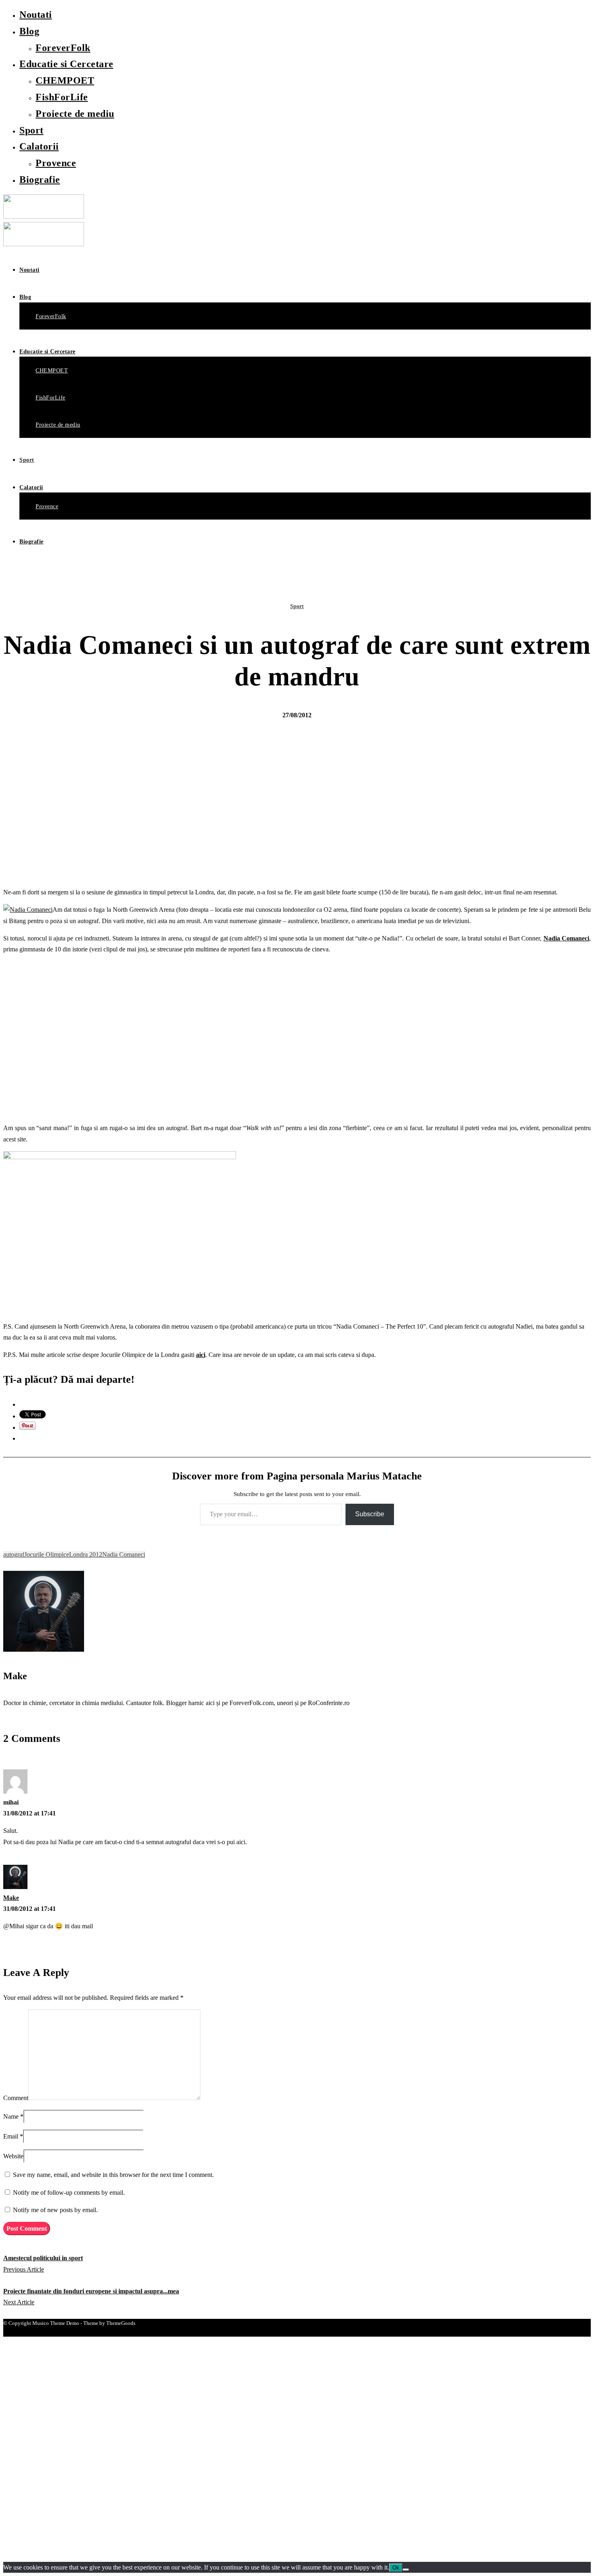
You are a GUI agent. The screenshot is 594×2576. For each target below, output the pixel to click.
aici (201, 1355)
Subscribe (370, 1514)
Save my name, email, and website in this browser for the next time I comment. (113, 2175)
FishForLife (62, 97)
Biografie (40, 180)
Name (11, 2116)
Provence (56, 163)
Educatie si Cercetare (66, 64)
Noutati (36, 15)
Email (11, 2136)
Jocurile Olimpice (47, 1554)
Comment (16, 2098)
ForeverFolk (63, 48)
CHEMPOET (65, 80)
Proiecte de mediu (75, 114)
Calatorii (39, 146)
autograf (14, 1554)
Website (13, 2156)
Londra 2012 (86, 1554)
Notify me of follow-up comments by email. (69, 2192)
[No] (406, 2570)
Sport (32, 130)
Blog (29, 31)
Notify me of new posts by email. (55, 2210)
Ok (396, 2568)
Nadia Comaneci (566, 938)
